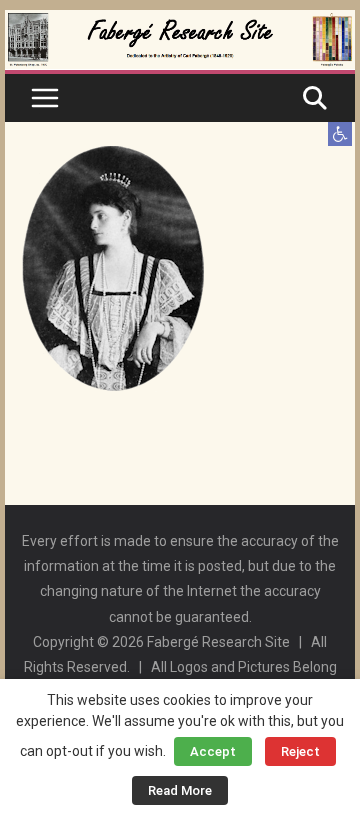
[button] (340, 134)
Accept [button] (213, 751)
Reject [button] (300, 751)
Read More (180, 790)
